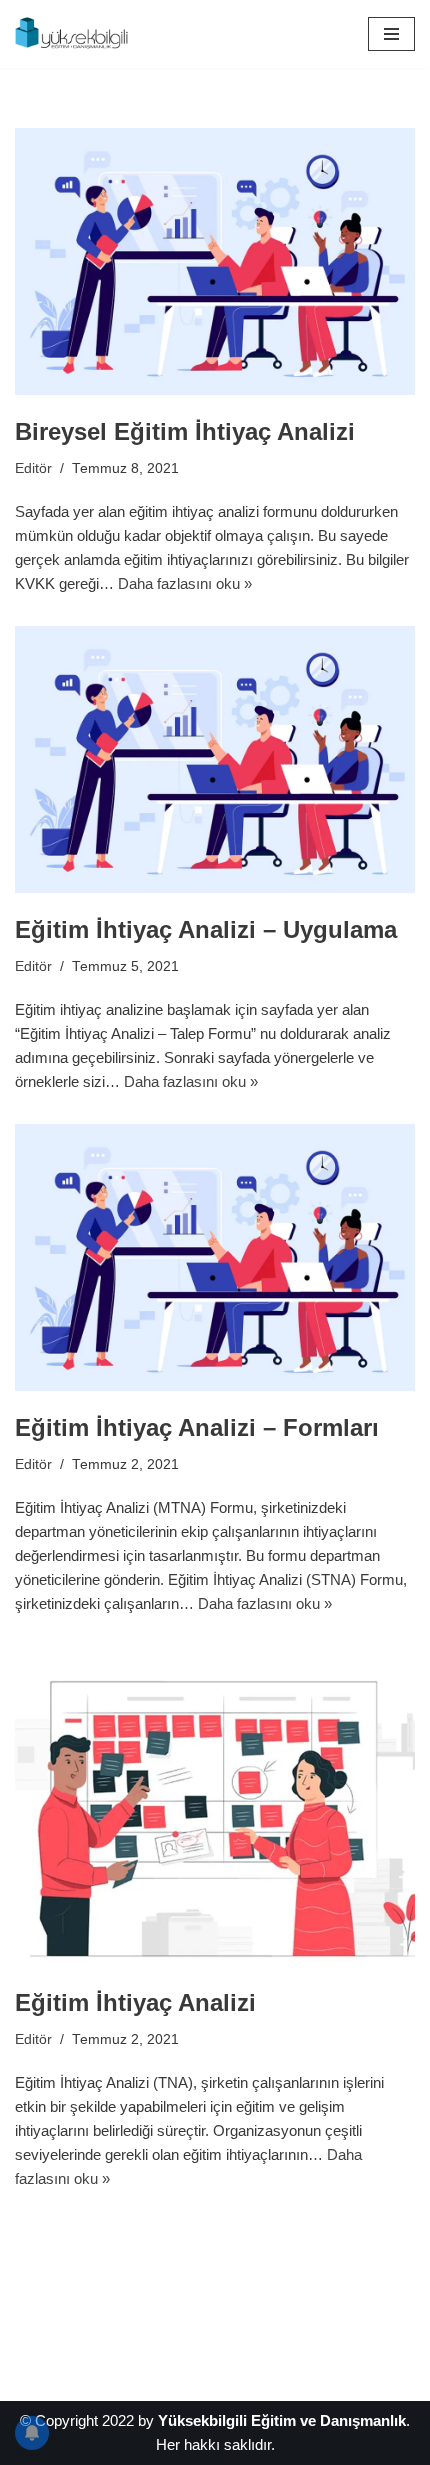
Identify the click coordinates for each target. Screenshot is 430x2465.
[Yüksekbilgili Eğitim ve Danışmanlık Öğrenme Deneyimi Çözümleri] (75, 34)
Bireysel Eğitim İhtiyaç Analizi (185, 431)
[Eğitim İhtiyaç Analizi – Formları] (215, 1257)
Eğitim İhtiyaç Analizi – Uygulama (206, 929)
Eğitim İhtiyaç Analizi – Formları (197, 1427)
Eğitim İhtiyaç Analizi (135, 2002)
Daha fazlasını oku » (185, 583)
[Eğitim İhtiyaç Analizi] (215, 1806)
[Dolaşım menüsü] (391, 34)
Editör (33, 468)
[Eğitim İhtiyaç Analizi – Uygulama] (215, 759)
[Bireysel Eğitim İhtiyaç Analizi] (215, 261)
